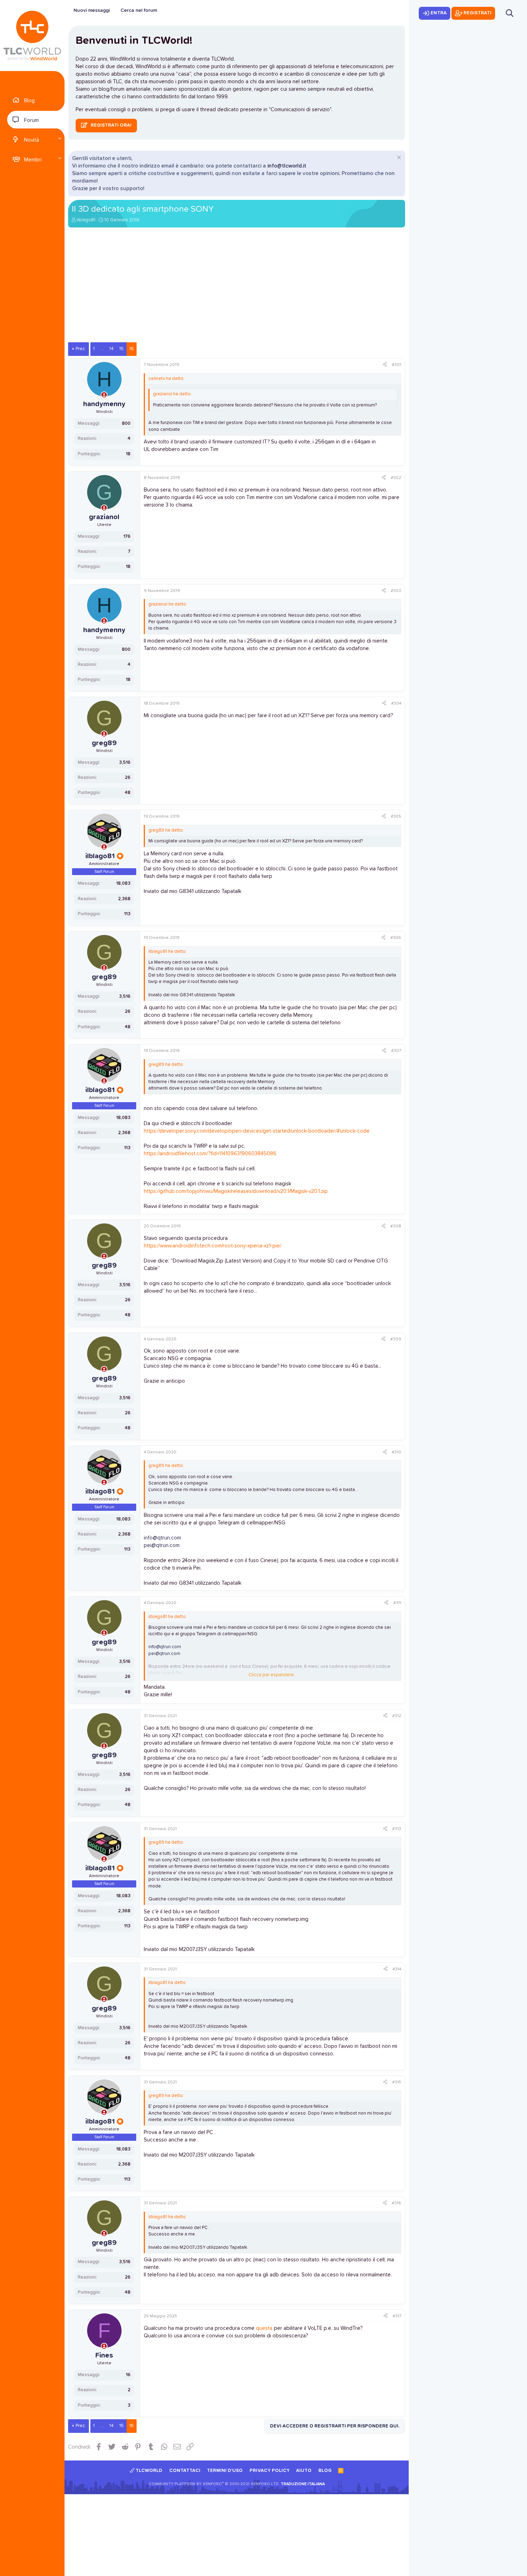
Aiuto (304, 2471)
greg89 (104, 743)
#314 (397, 1969)
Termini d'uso (225, 2471)
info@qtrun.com (162, 1538)
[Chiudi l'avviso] (398, 158)
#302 (396, 478)
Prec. (81, 349)
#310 (397, 1452)
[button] (60, 139)
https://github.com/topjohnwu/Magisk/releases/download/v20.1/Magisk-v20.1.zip (236, 1191)
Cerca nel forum (139, 10)
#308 (396, 1226)
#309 (396, 1339)
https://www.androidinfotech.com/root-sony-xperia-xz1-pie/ (213, 1246)
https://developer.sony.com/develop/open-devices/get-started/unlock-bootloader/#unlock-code (257, 1131)
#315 (397, 2082)
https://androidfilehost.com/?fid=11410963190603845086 (210, 1154)
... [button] (102, 349)
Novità (32, 140)
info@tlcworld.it (287, 166)
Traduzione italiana (303, 2484)
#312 (397, 1716)
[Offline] (104, 395)
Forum (31, 120)
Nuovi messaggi (92, 10)
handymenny (104, 404)
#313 (397, 1829)
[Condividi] (385, 365)
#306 (396, 938)
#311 (397, 1603)
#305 (396, 817)
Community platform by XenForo (214, 2484)
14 (111, 349)
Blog (29, 101)
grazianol (104, 517)
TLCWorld (148, 2471)
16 (132, 349)
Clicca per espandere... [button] (273, 1675)
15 (122, 349)
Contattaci (185, 2471)
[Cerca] (510, 13)
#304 (396, 704)
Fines (104, 2355)
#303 (396, 591)
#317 (397, 2316)
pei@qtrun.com (162, 1545)
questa (264, 2328)
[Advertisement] (237, 288)
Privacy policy (270, 2471)
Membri (33, 160)
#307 (396, 1051)
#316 (397, 2203)
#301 (397, 365)
